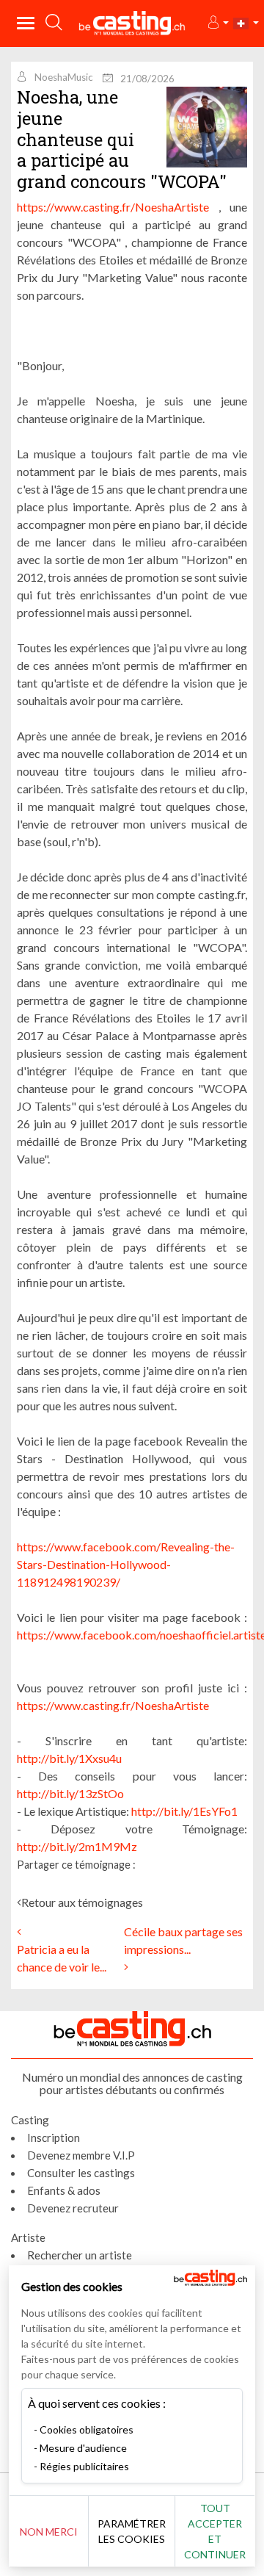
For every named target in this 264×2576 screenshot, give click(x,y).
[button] (217, 23)
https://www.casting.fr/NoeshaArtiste (113, 207)
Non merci (49, 2532)
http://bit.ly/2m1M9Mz (77, 1846)
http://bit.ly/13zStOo (70, 1793)
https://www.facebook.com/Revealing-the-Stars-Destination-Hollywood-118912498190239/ (126, 1564)
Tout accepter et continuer (215, 2531)
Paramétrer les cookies (132, 2531)
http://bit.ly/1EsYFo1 (184, 1811)
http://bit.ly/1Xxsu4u (69, 1758)
